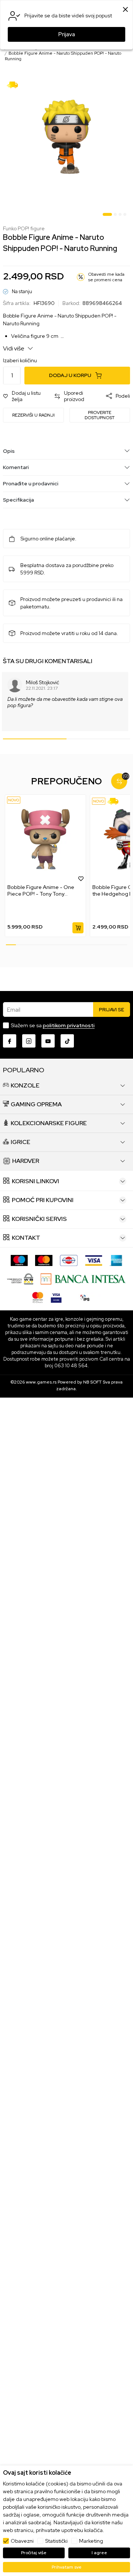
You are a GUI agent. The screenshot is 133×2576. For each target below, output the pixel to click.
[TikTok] (67, 1041)
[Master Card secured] (38, 1297)
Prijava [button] (67, 34)
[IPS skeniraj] (85, 1297)
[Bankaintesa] (83, 1278)
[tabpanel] (66, 137)
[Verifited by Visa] (56, 1297)
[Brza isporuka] (15, 84)
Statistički (56, 2541)
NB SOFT (92, 1382)
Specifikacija (18, 500)
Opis (9, 451)
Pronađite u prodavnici (31, 483)
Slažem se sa (53, 1025)
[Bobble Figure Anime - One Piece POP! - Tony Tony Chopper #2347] (45, 839)
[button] (25, 396)
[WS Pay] (20, 1278)
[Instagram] (29, 1041)
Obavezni (22, 2541)
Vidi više (14, 348)
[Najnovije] (14, 800)
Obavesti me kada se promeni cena (106, 277)
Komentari (16, 467)
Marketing (91, 2541)
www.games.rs (41, 1382)
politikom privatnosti (69, 1025)
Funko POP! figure (24, 229)
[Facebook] (10, 1041)
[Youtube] (48, 1041)
